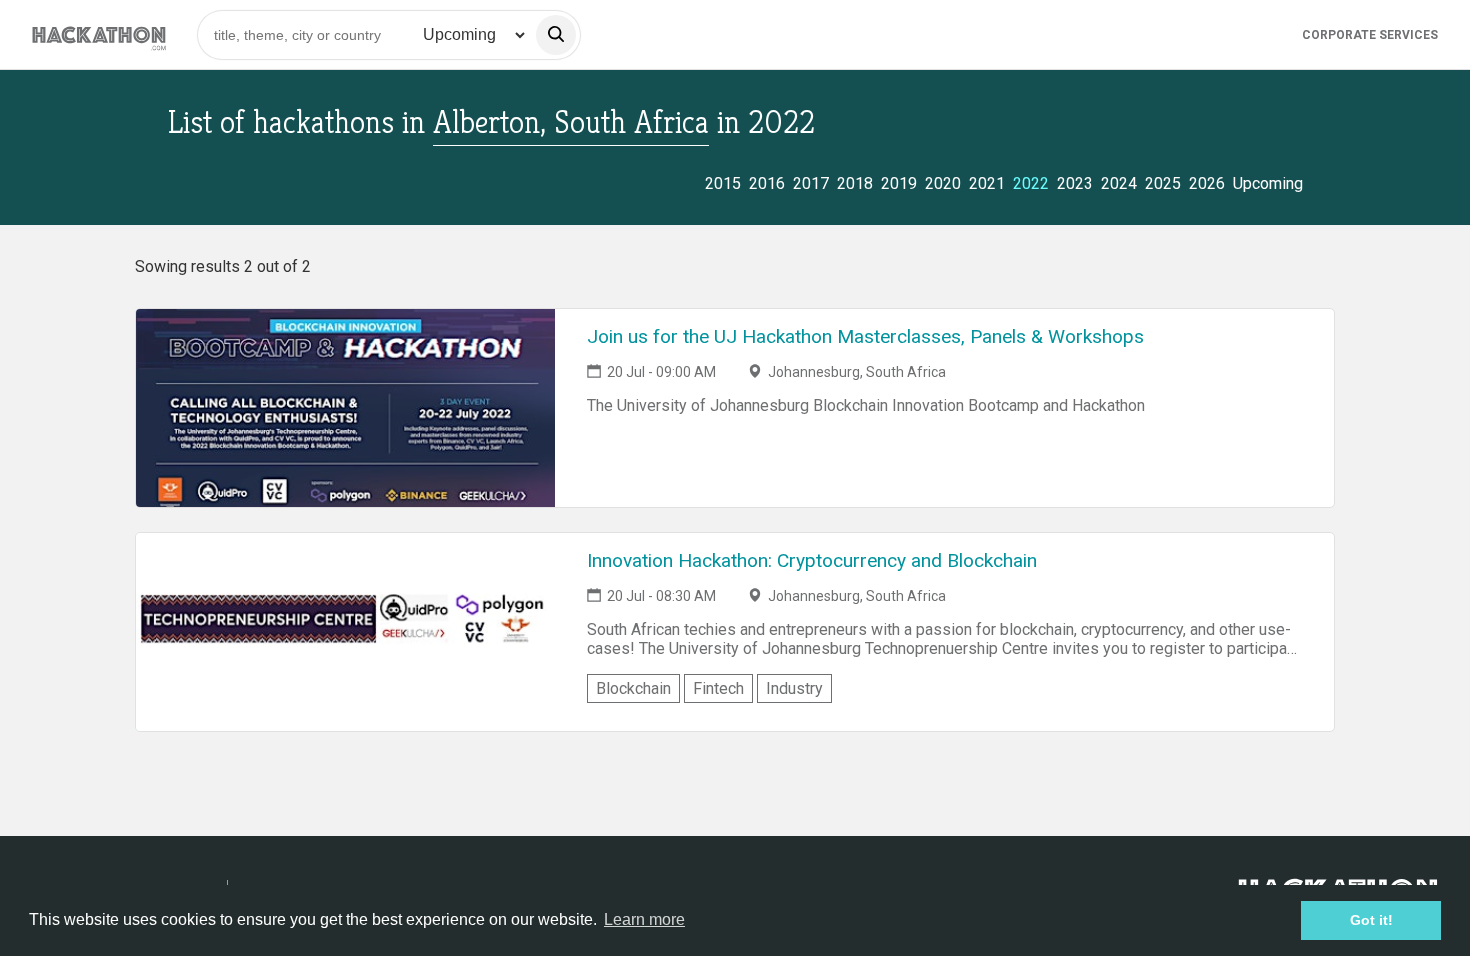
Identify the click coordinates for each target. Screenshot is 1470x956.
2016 (767, 183)
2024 (1119, 183)
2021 (987, 183)
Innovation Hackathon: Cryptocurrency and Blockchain (812, 560)
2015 (723, 183)
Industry (794, 688)
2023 (1075, 183)
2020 (943, 183)
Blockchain (633, 688)
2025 (1163, 183)
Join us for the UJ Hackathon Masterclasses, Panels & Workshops (865, 336)
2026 (1207, 183)
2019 (899, 183)
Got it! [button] (1371, 920)
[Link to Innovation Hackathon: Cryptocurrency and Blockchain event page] (345, 632)
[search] (556, 35)
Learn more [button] (644, 919)
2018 (855, 183)
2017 (811, 183)
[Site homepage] (99, 34)
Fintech (718, 688)
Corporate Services (1370, 35)
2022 (1031, 183)
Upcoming (1268, 183)
